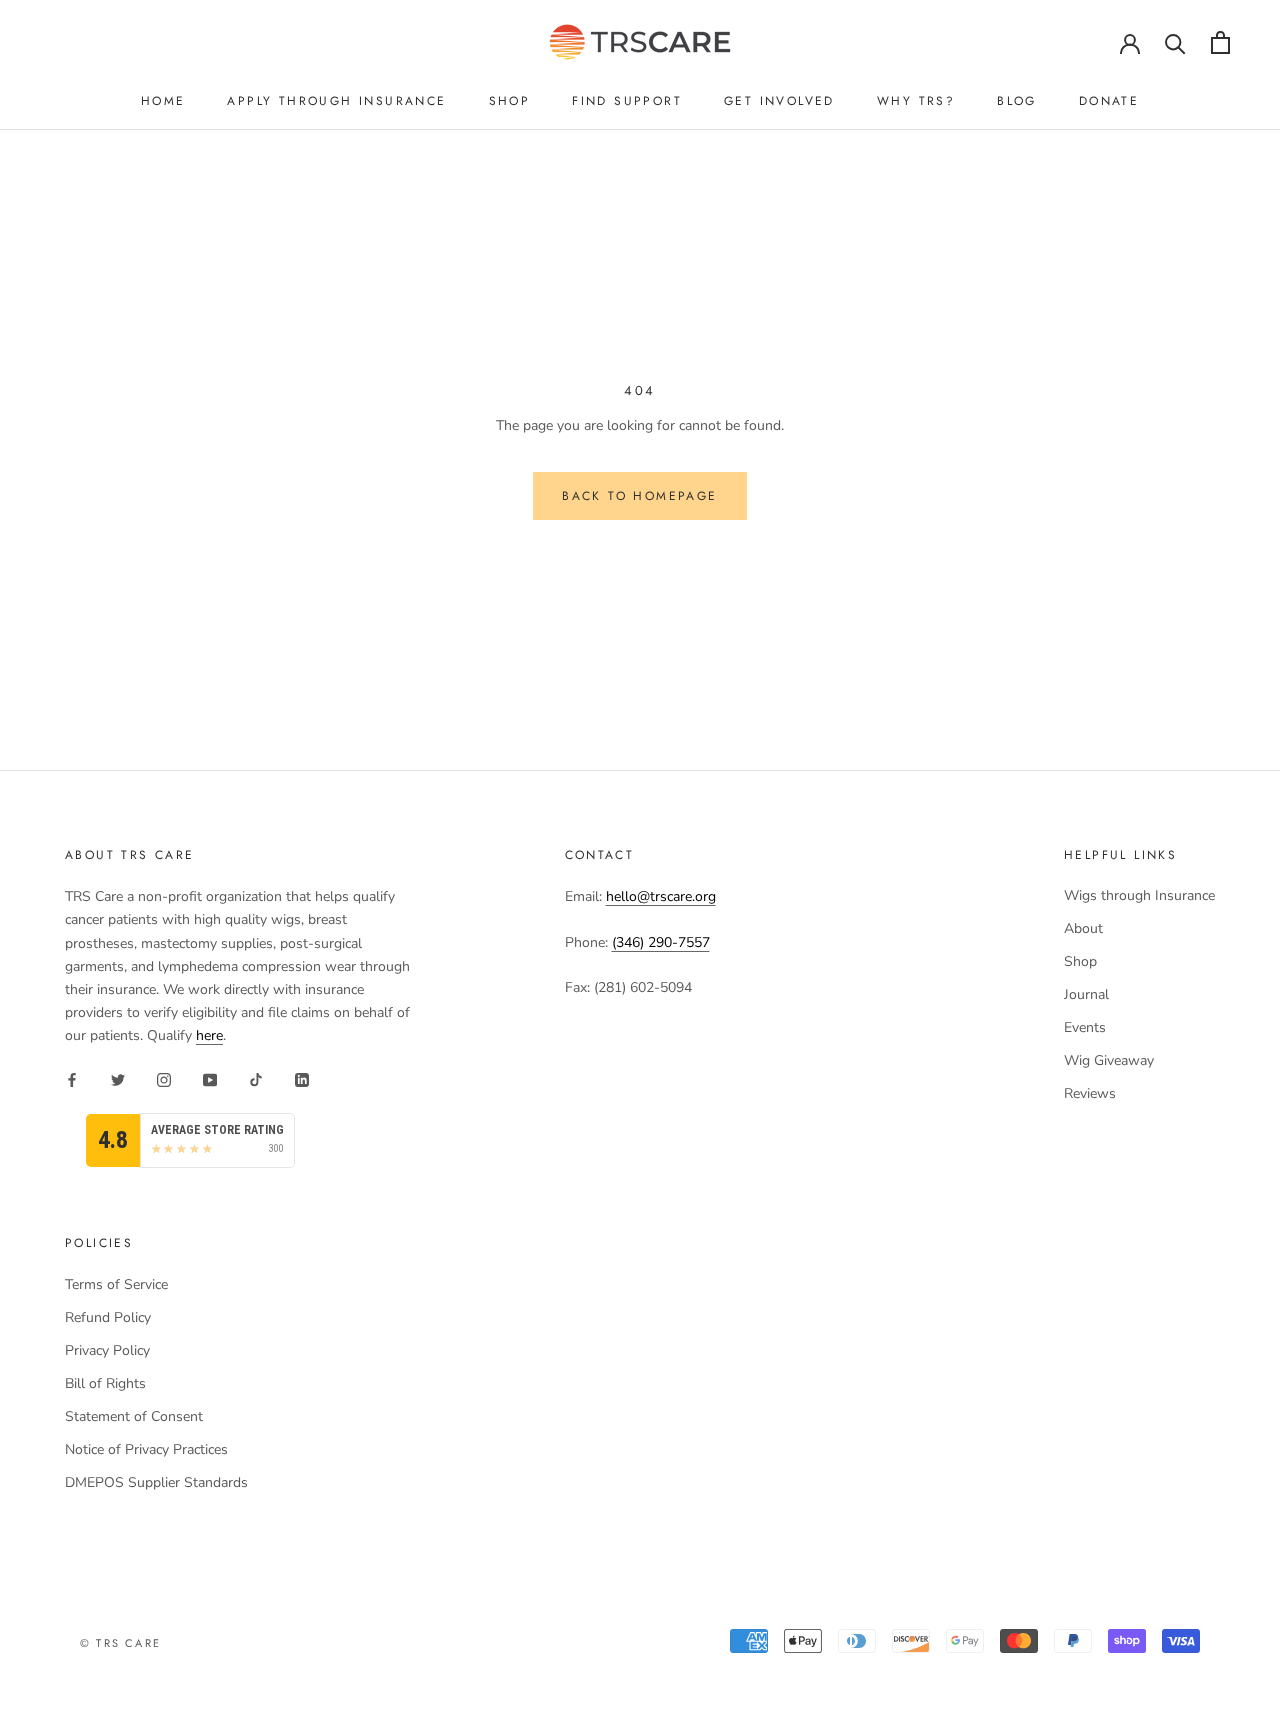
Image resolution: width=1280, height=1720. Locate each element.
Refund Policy (108, 1317)
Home (163, 101)
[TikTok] (256, 1078)
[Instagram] (164, 1078)
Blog (1017, 101)
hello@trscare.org (661, 896)
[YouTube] (210, 1078)
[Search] (1175, 42)
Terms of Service (116, 1284)
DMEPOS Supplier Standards (156, 1482)
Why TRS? (916, 101)
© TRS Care (120, 1643)
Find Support (627, 101)
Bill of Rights (105, 1383)
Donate (1109, 101)
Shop (510, 101)
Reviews (1090, 1093)
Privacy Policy (107, 1350)
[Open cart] (1220, 42)
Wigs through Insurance (1139, 895)
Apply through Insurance (336, 101)
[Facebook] (72, 1078)
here (209, 1035)
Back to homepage (639, 496)
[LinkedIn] (302, 1078)
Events (1085, 1027)
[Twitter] (118, 1078)
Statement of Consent (134, 1416)
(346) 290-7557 (661, 942)
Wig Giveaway (1109, 1060)
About (1083, 928)
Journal (1086, 994)
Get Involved (779, 101)
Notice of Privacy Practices (146, 1449)
